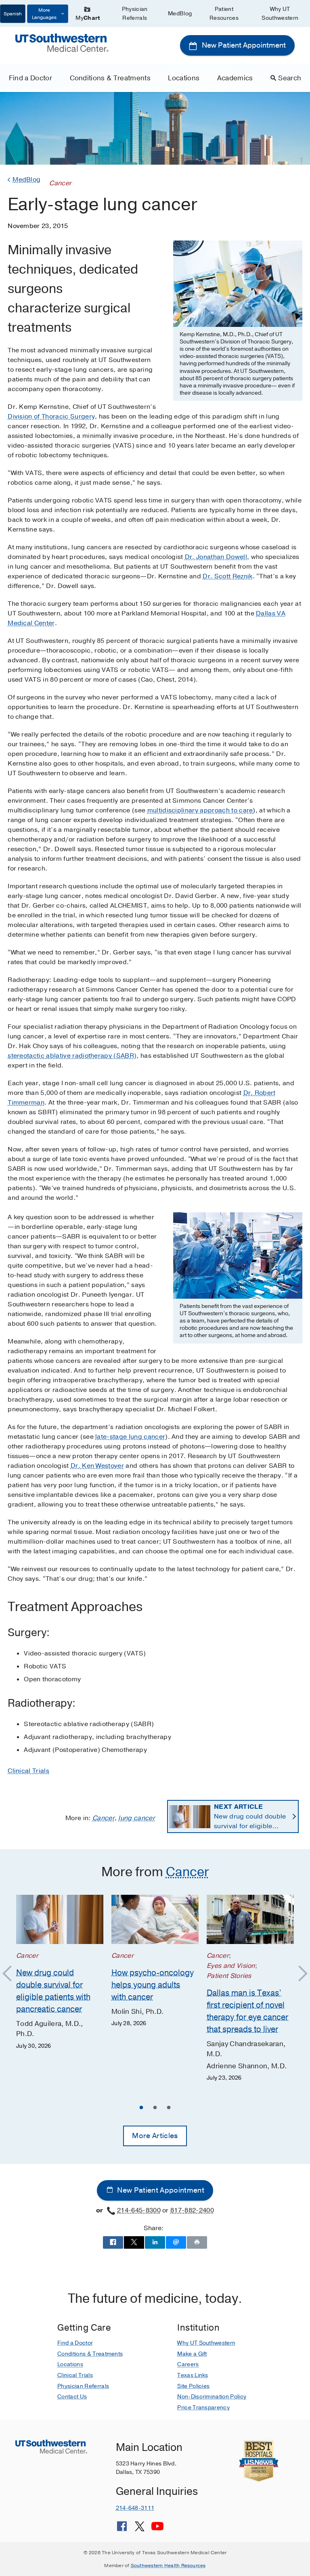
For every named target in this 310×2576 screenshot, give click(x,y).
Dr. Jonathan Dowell (216, 557)
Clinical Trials (28, 1771)
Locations (184, 78)
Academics (235, 78)
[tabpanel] (60, 1973)
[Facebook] (122, 2529)
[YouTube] (157, 2529)
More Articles (155, 2136)
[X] (140, 2529)
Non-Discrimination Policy (212, 2397)
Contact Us (72, 2397)
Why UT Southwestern (280, 14)
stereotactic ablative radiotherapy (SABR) (72, 1056)
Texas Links (193, 2375)
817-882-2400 (192, 2210)
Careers (188, 2364)
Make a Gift (192, 2354)
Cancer (104, 1818)
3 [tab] (169, 2109)
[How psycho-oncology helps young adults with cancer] (155, 1919)
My (88, 18)
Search (290, 78)
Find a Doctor (30, 78)
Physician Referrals (135, 14)
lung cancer (137, 1818)
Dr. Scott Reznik (227, 576)
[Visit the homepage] (62, 42)
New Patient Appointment (243, 45)
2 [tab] (155, 2109)
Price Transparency (203, 2408)
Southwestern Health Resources (168, 2566)
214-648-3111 (135, 2508)
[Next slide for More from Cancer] (299, 1974)
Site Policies (193, 2386)
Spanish (13, 14)
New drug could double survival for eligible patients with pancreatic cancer (251, 1817)
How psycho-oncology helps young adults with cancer (153, 1985)
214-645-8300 (139, 2210)
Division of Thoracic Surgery (51, 416)
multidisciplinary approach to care (200, 810)
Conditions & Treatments (110, 78)
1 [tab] (141, 2109)
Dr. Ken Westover (97, 1466)
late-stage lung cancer (130, 1437)
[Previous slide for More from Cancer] (11, 1974)
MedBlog (180, 14)
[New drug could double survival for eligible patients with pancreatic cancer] (60, 1919)
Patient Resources (224, 14)
